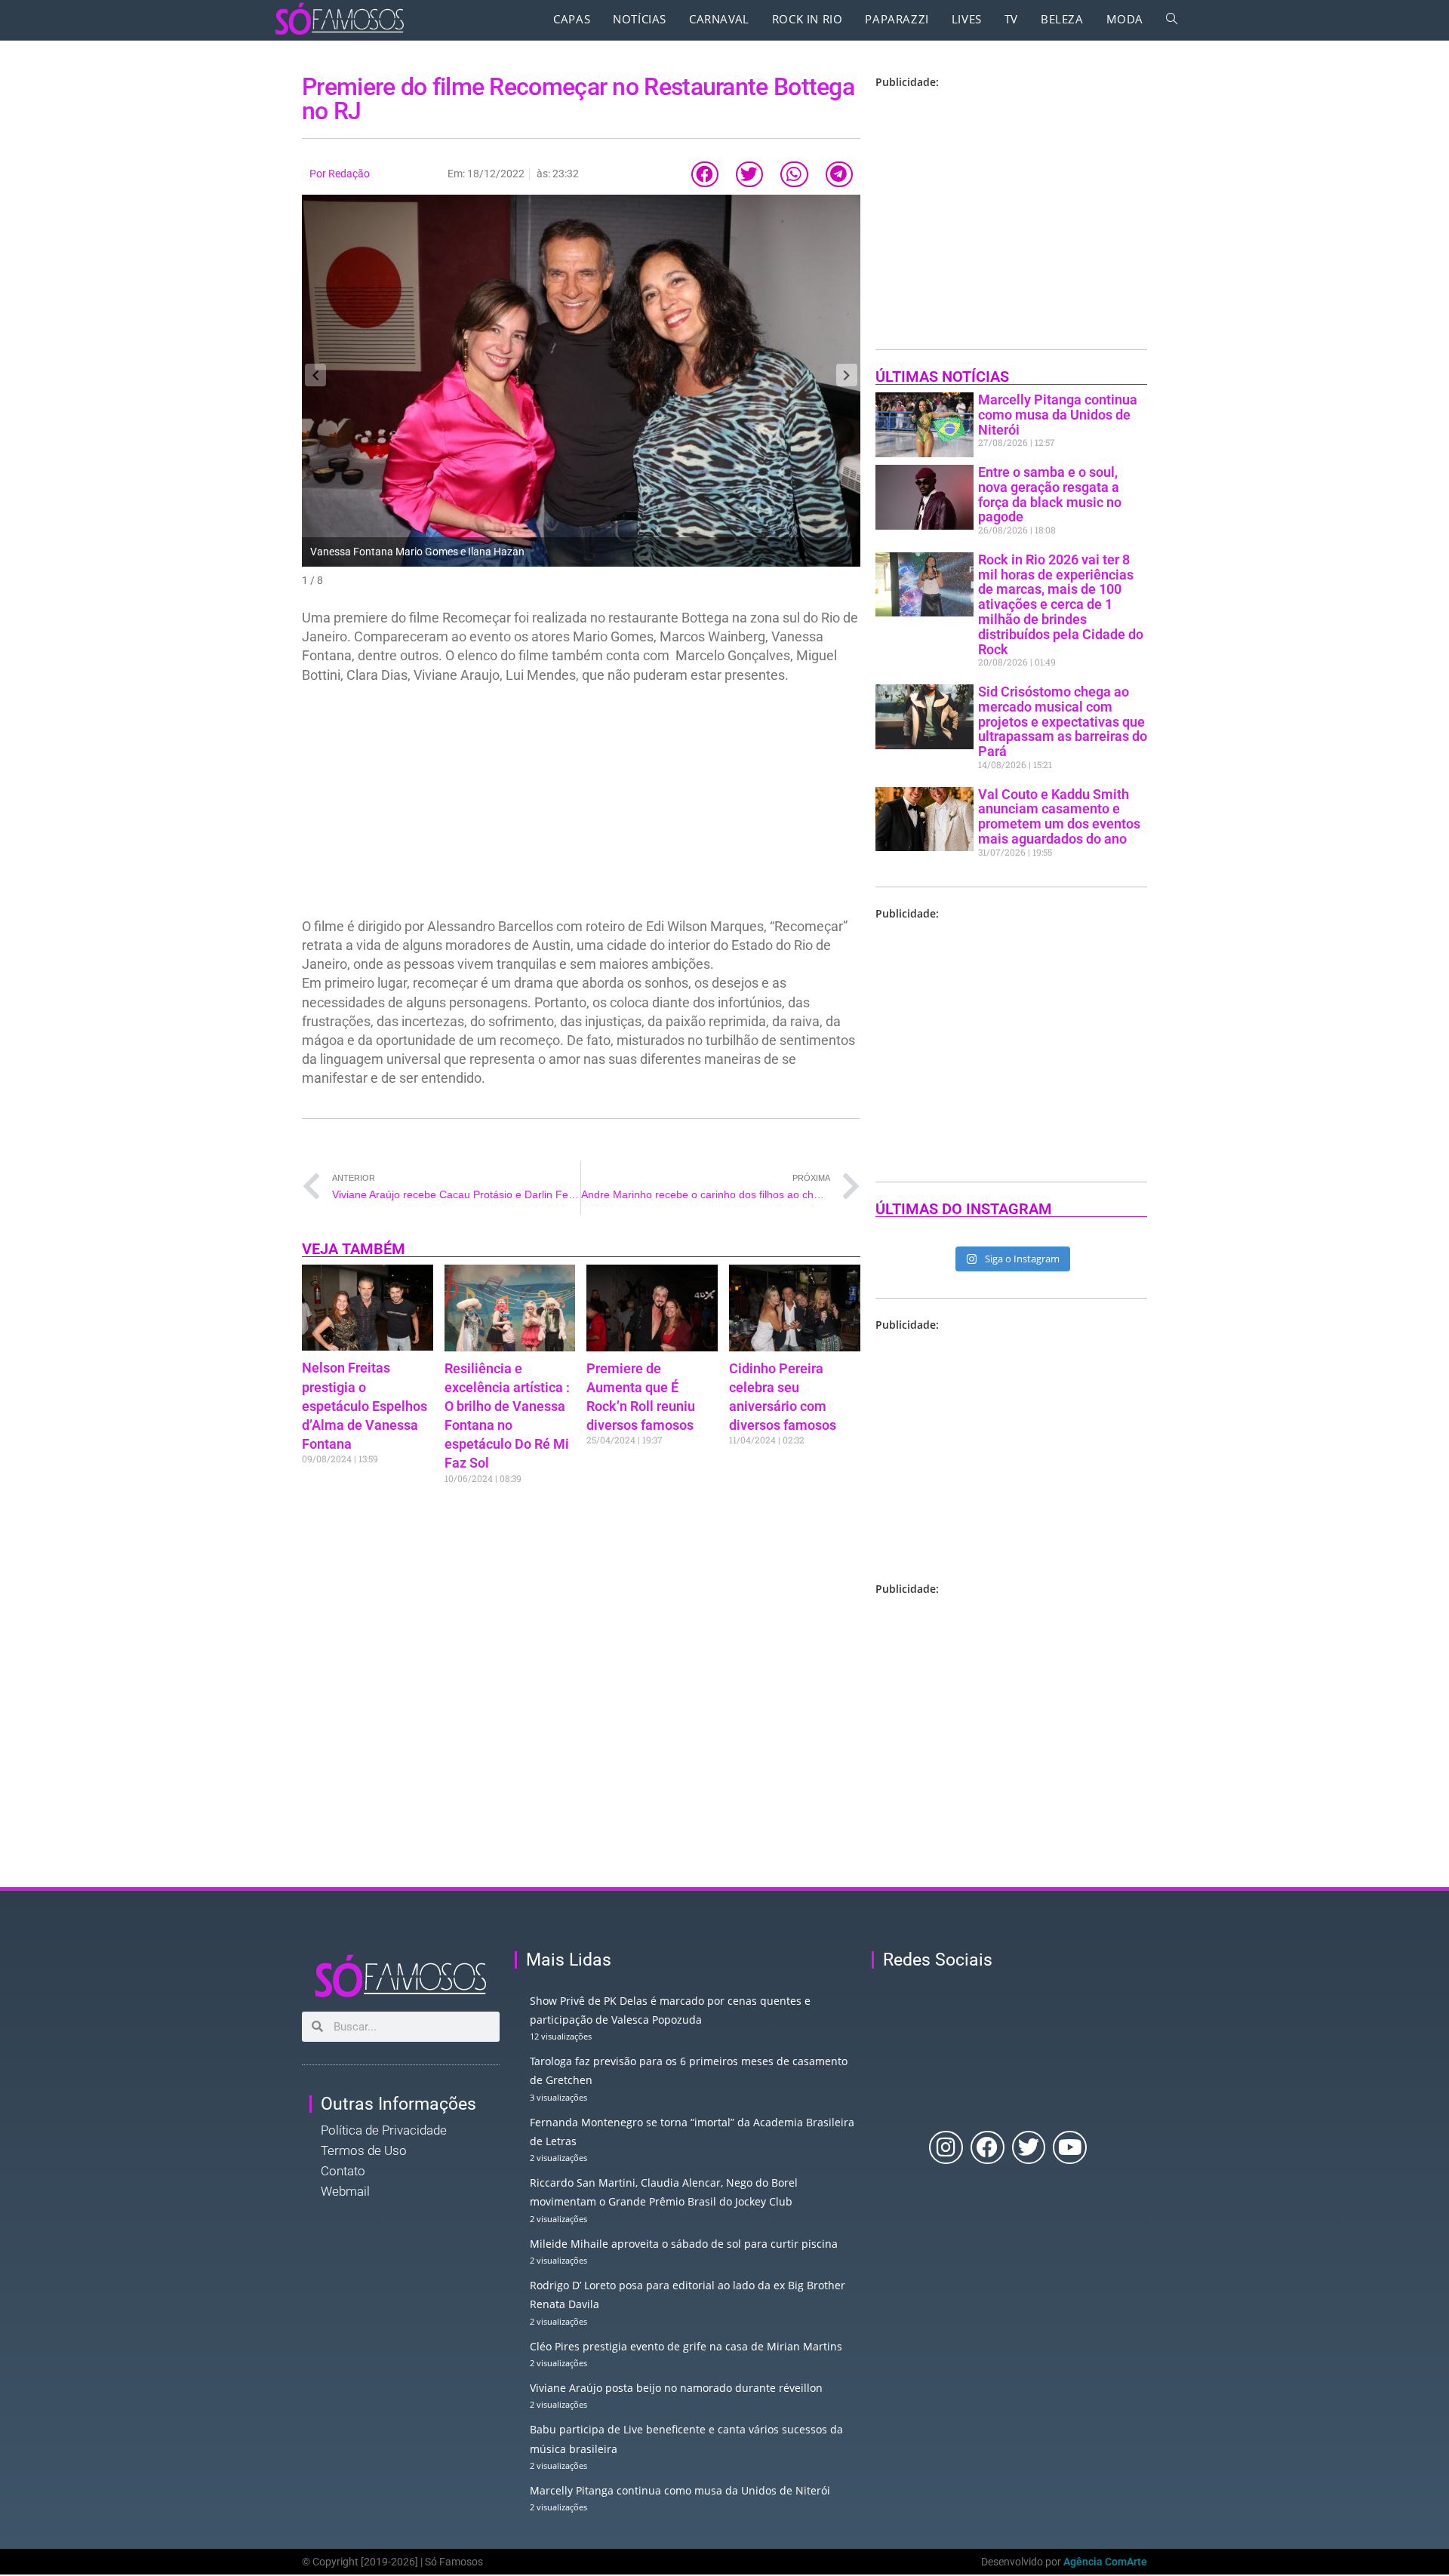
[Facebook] (988, 2148)
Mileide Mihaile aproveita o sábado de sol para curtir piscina (684, 2244)
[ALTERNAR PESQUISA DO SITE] (1172, 19)
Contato (343, 2171)
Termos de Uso (364, 2150)
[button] (705, 175)
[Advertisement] (581, 805)
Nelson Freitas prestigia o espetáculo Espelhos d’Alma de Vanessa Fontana (365, 1406)
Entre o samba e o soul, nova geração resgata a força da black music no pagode (1050, 494)
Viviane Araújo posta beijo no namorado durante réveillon (676, 2388)
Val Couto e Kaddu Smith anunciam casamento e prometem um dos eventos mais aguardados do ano (1059, 816)
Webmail (345, 2191)
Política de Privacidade (384, 2130)
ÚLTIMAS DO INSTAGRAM (964, 1209)
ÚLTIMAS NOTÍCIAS (942, 377)
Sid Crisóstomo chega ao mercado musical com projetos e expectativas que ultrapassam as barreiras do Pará (1063, 721)
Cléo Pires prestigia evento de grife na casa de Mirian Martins (686, 2346)
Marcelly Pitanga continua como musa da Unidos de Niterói (1058, 415)
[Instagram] (946, 2148)
